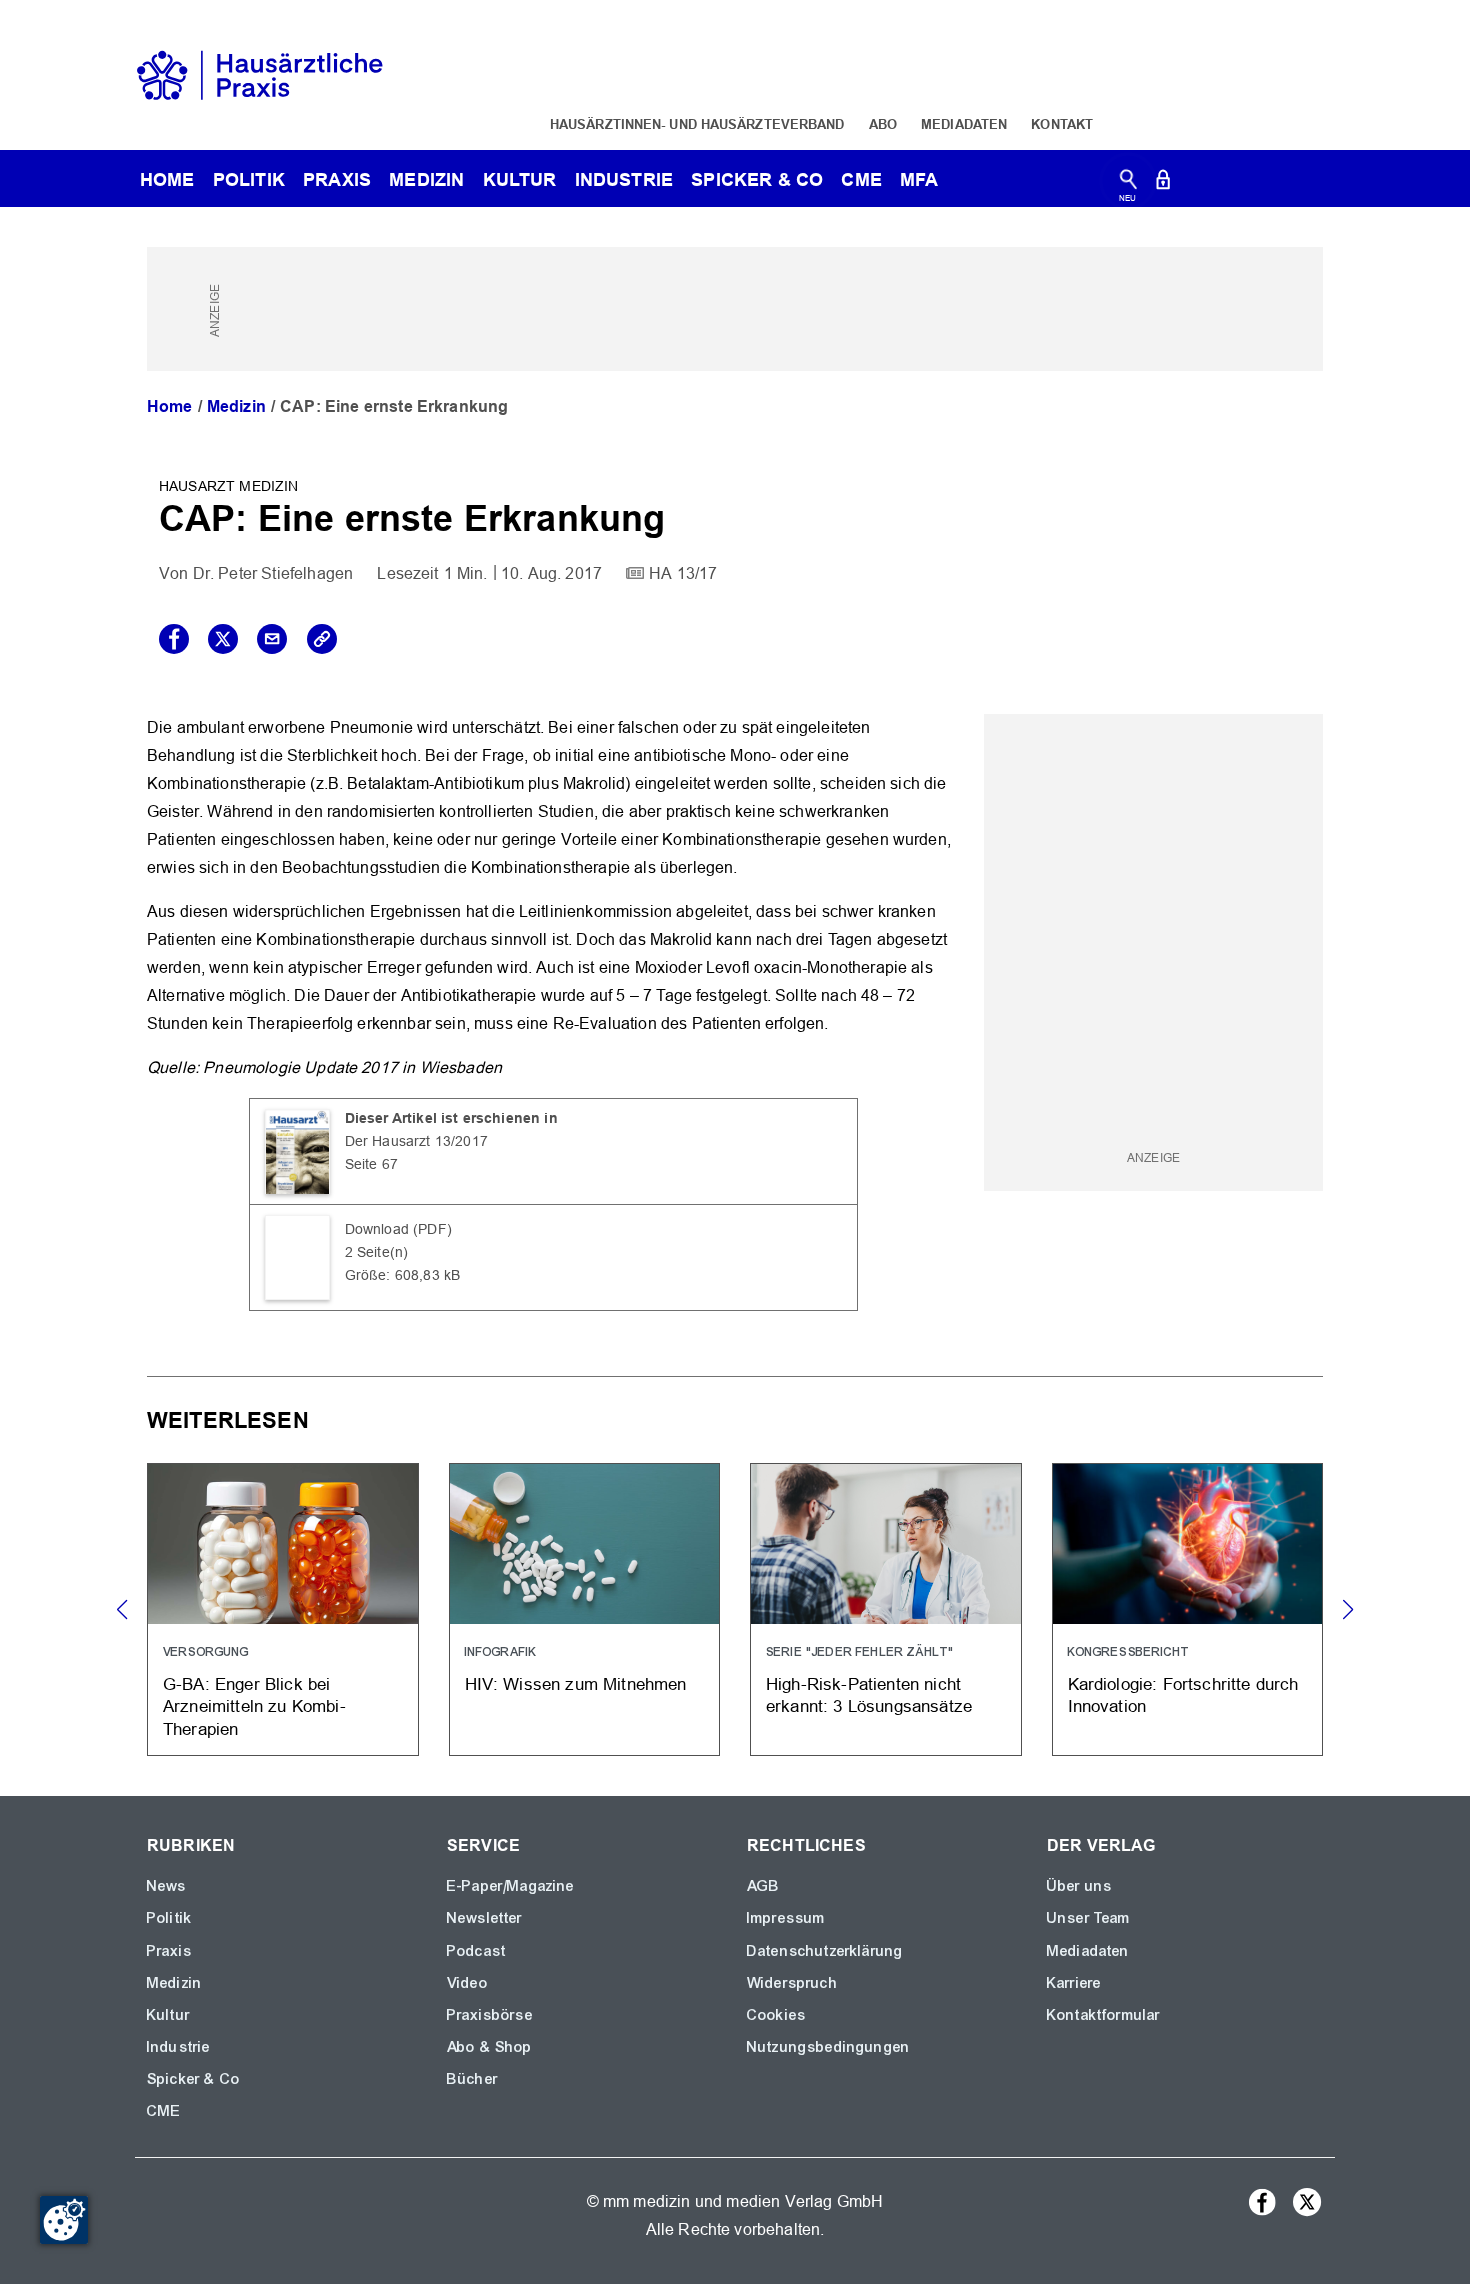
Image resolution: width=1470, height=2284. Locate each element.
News (167, 1886)
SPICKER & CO (757, 179)
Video (467, 1983)
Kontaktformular (1103, 2015)
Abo (883, 124)
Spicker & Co (193, 2079)
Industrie (624, 179)
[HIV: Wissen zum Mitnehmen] (585, 1609)
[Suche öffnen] (1128, 183)
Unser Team (1089, 1918)
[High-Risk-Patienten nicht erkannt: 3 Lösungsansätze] (886, 1609)
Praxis (337, 179)
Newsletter (485, 1918)
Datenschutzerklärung (825, 1951)
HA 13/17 (683, 573)
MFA (919, 179)
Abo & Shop (490, 2047)
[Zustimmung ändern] (64, 2220)
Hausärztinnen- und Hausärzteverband (697, 124)
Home (170, 406)
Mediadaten (964, 124)
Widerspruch (792, 1983)
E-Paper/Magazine (511, 1886)
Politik (249, 179)
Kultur (520, 179)
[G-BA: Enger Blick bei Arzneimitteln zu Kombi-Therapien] (283, 1609)
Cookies (776, 2015)
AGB (763, 1886)
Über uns (1079, 1886)
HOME (167, 179)
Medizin (426, 179)
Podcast (476, 1951)
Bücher (472, 2079)
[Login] (1163, 183)
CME (861, 179)
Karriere (1074, 1983)
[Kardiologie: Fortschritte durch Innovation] (1188, 1609)
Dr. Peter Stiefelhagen (273, 573)
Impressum (786, 1918)
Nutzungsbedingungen (828, 2047)
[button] (1347, 1610)
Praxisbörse (490, 2015)
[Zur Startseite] (260, 73)
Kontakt (1062, 124)
